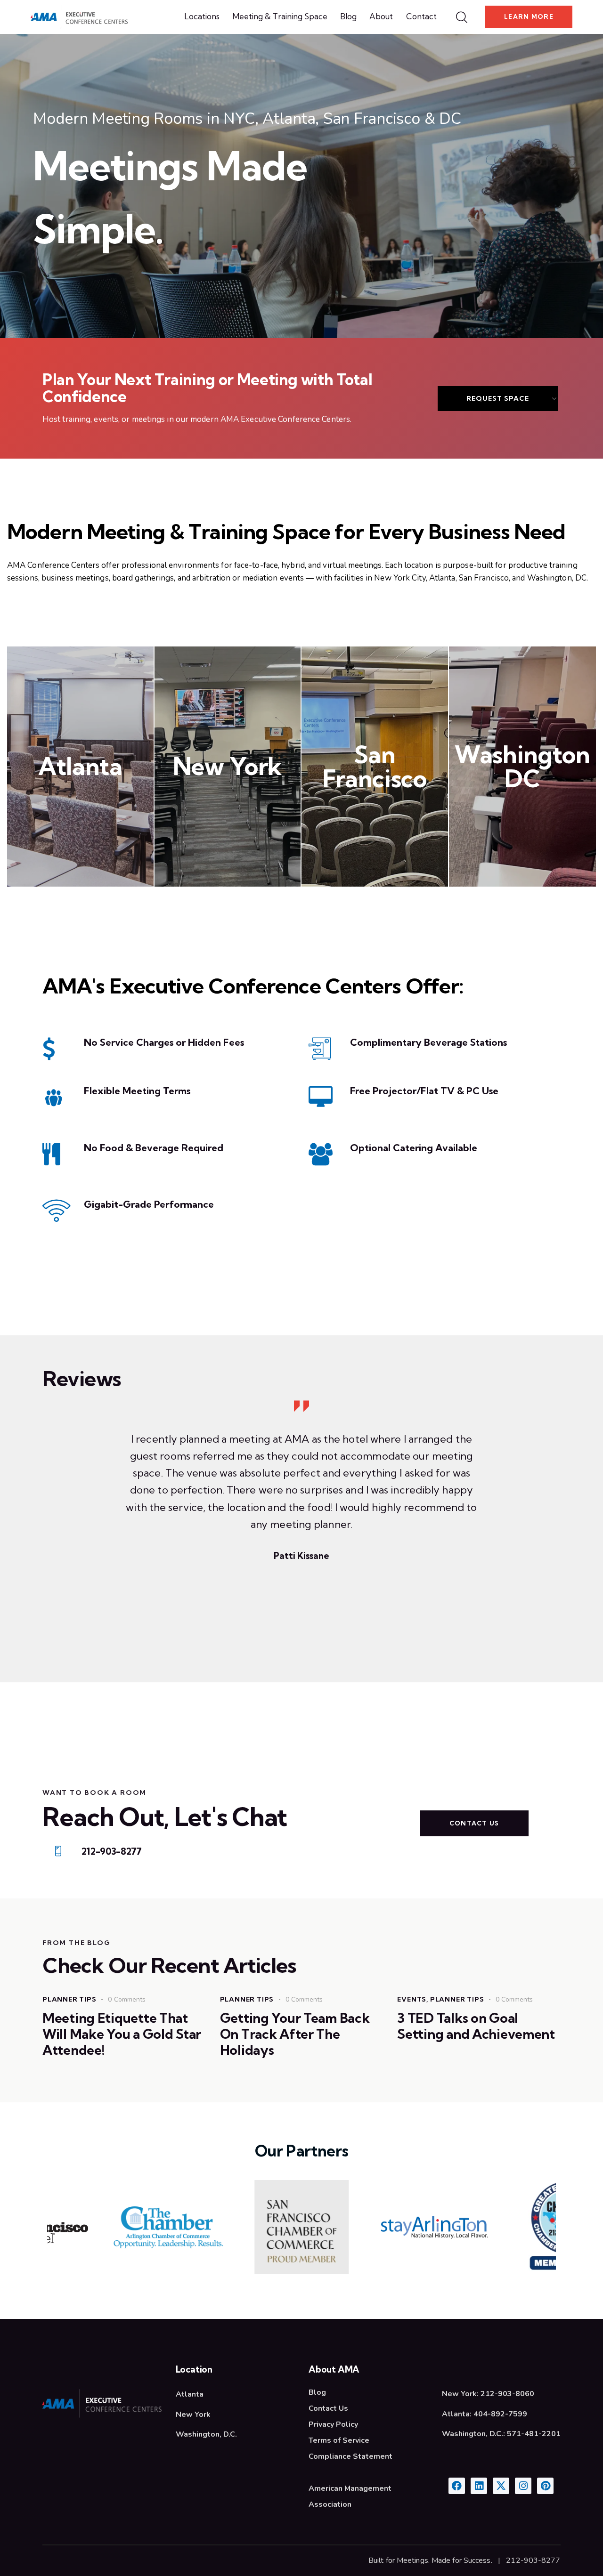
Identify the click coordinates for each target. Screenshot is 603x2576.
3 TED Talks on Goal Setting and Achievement (476, 2026)
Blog (317, 2392)
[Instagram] (523, 2486)
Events (412, 1999)
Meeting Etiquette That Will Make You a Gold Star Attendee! (122, 2034)
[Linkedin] (479, 2486)
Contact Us (328, 2408)
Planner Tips (69, 1999)
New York (228, 766)
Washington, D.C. (206, 2434)
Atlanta (80, 766)
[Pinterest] (545, 2486)
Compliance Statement (350, 2456)
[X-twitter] (501, 2486)
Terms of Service (339, 2440)
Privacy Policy (333, 2424)
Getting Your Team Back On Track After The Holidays (295, 2034)
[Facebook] (457, 2486)
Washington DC (522, 767)
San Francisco (375, 767)
